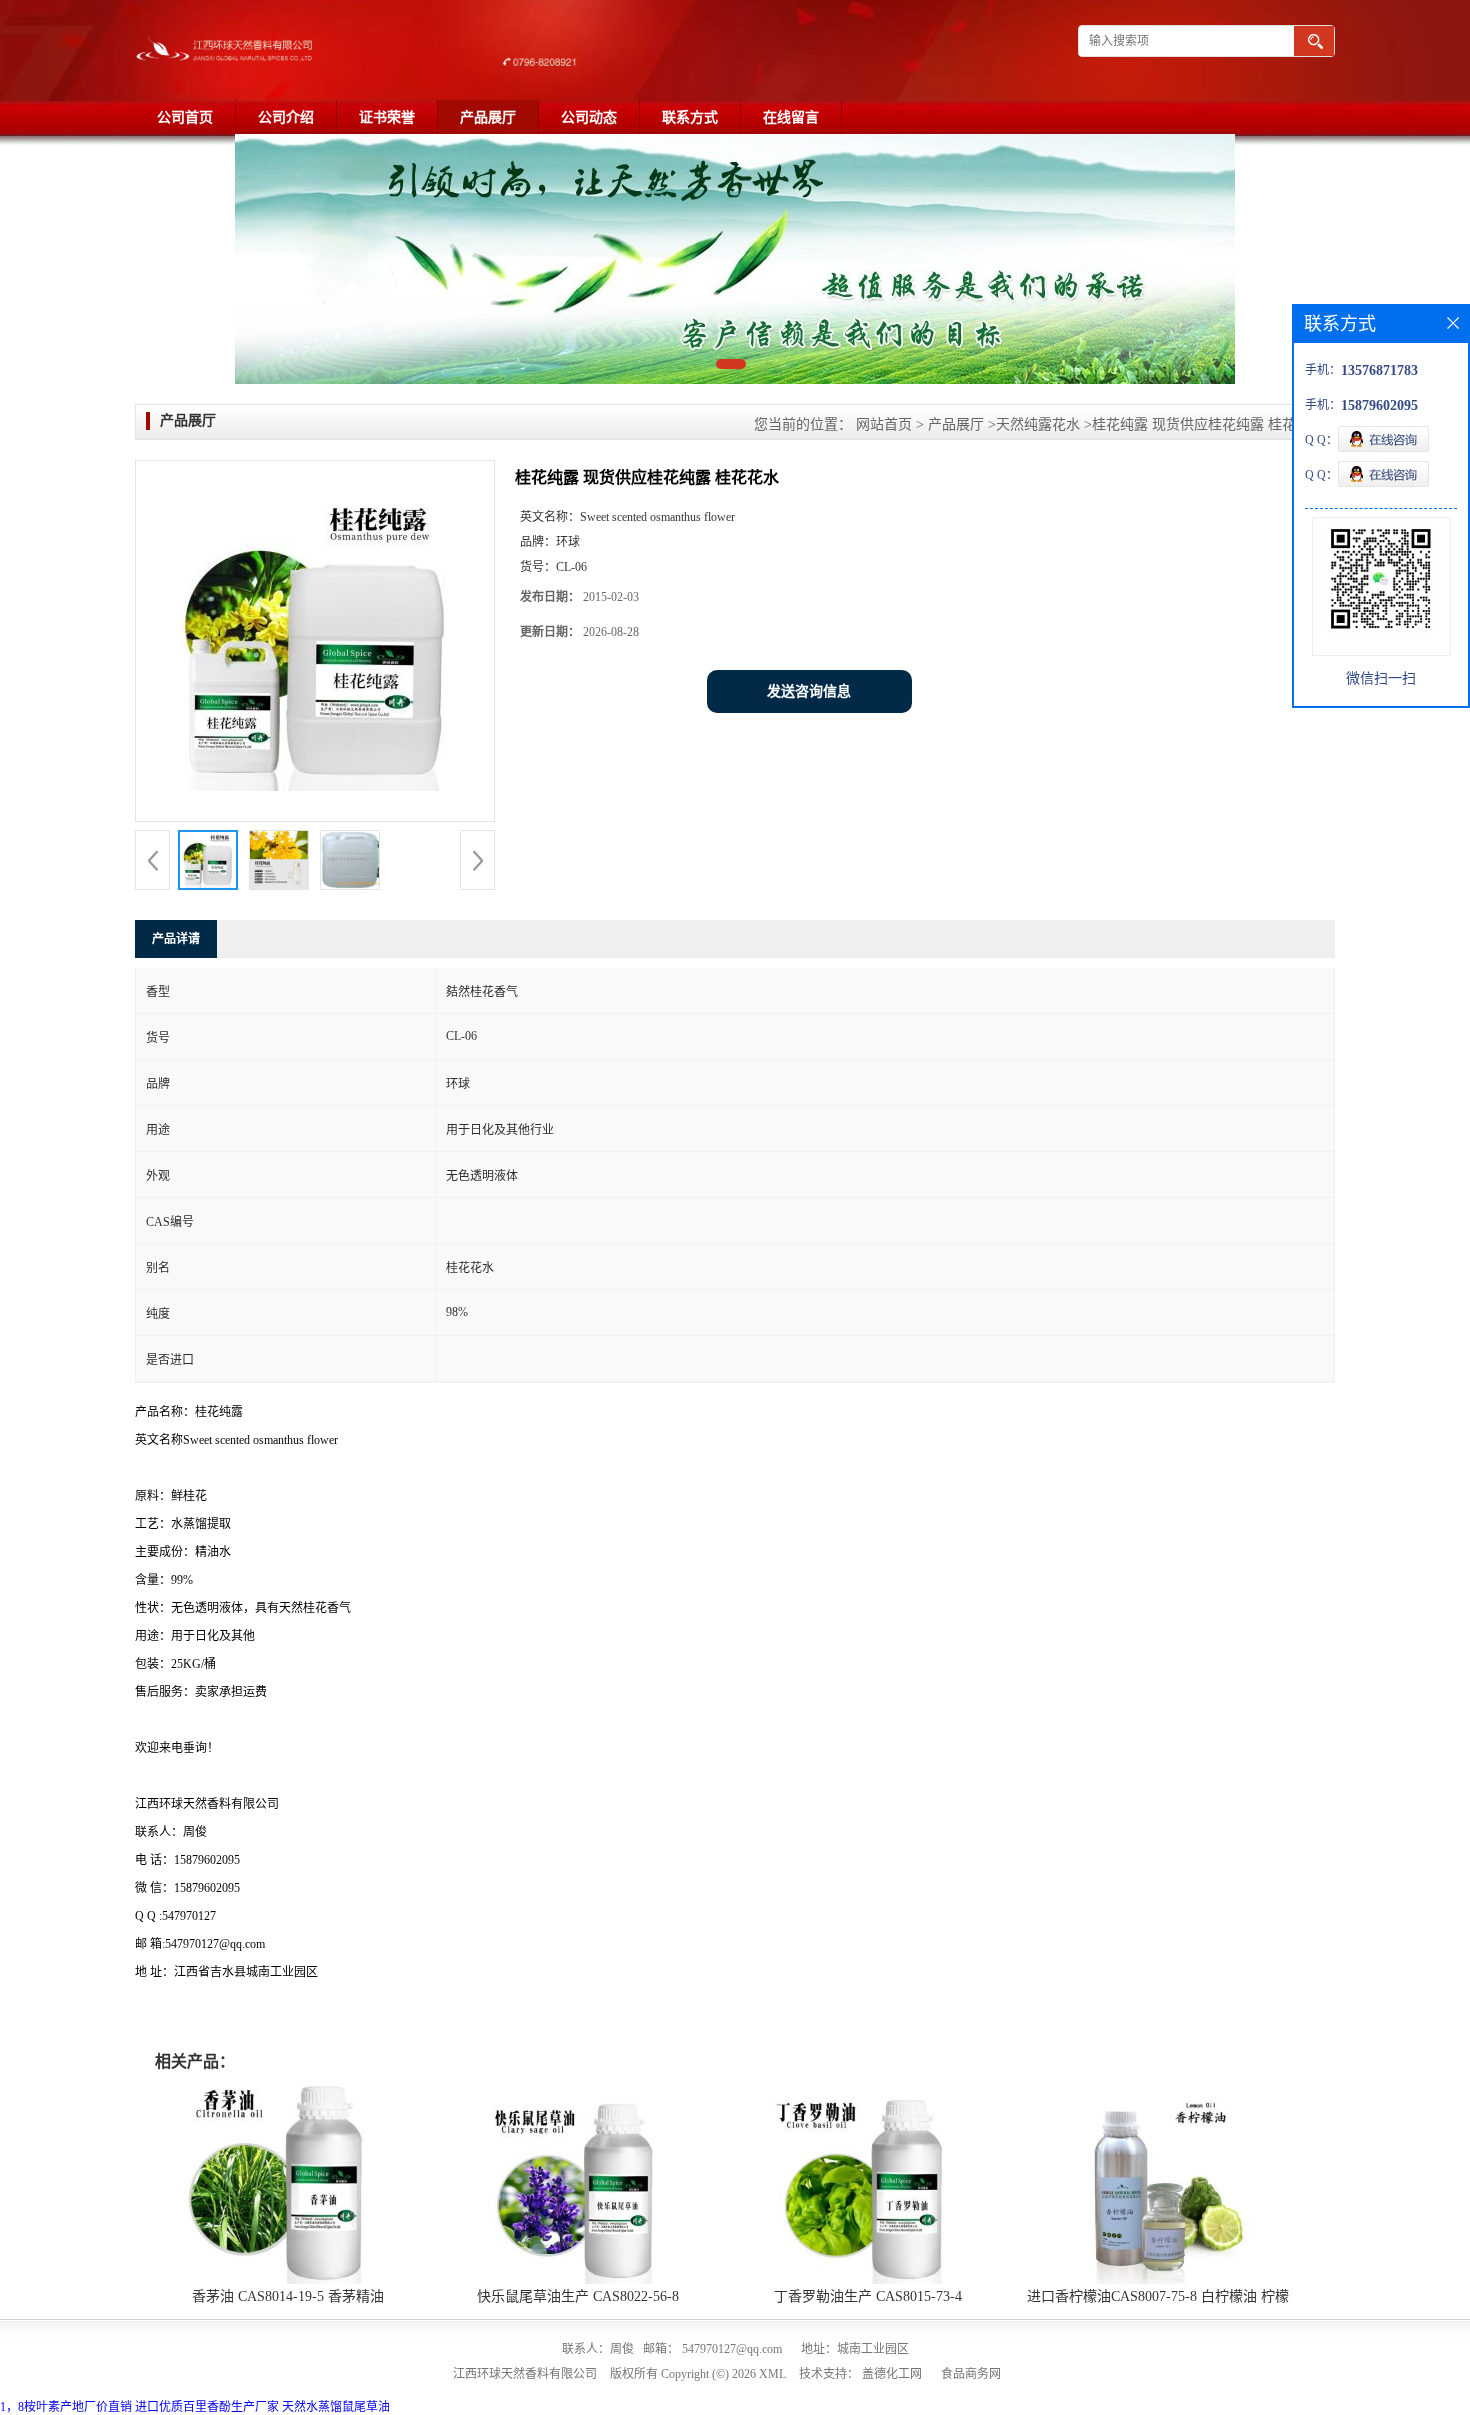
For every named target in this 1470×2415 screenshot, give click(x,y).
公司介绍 (286, 117)
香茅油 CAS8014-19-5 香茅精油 (288, 2296)
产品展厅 (488, 117)
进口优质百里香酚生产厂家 (207, 2407)
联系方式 (690, 117)
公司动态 (589, 117)
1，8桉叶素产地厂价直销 (66, 2407)
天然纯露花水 (1038, 424)
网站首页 (884, 424)
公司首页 (185, 117)
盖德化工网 (892, 2374)
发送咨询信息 (809, 691)
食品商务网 (971, 2374)
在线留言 (791, 117)
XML (772, 2374)
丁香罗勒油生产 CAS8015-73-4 (868, 2296)
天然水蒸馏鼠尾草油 (336, 2407)
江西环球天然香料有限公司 (525, 2374)
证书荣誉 (387, 117)
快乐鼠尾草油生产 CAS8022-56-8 (578, 2296)
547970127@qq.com (732, 2349)
